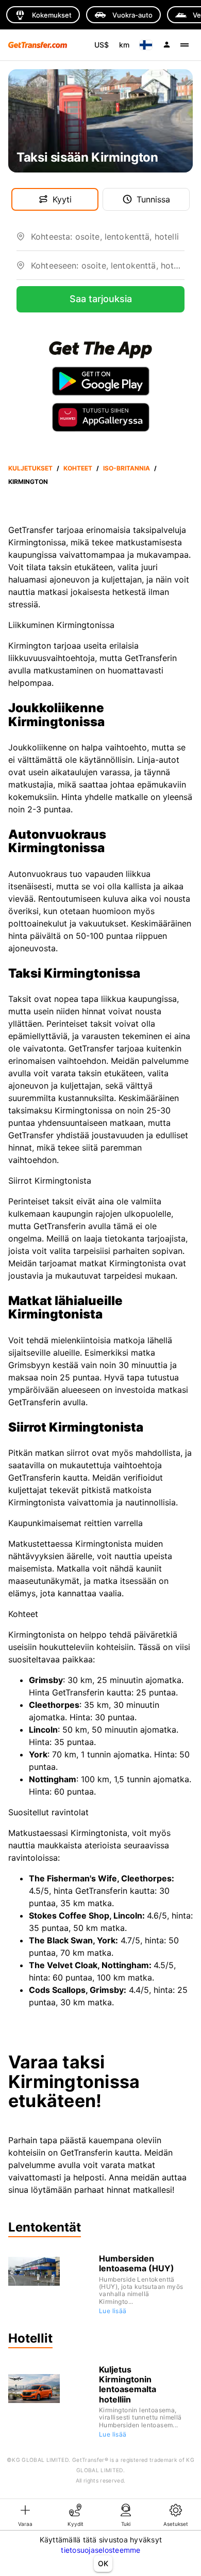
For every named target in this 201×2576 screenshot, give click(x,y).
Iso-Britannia (127, 468)
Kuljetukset (30, 468)
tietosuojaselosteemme (100, 2550)
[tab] (25, 2515)
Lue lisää (113, 2311)
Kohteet (78, 468)
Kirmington (28, 482)
